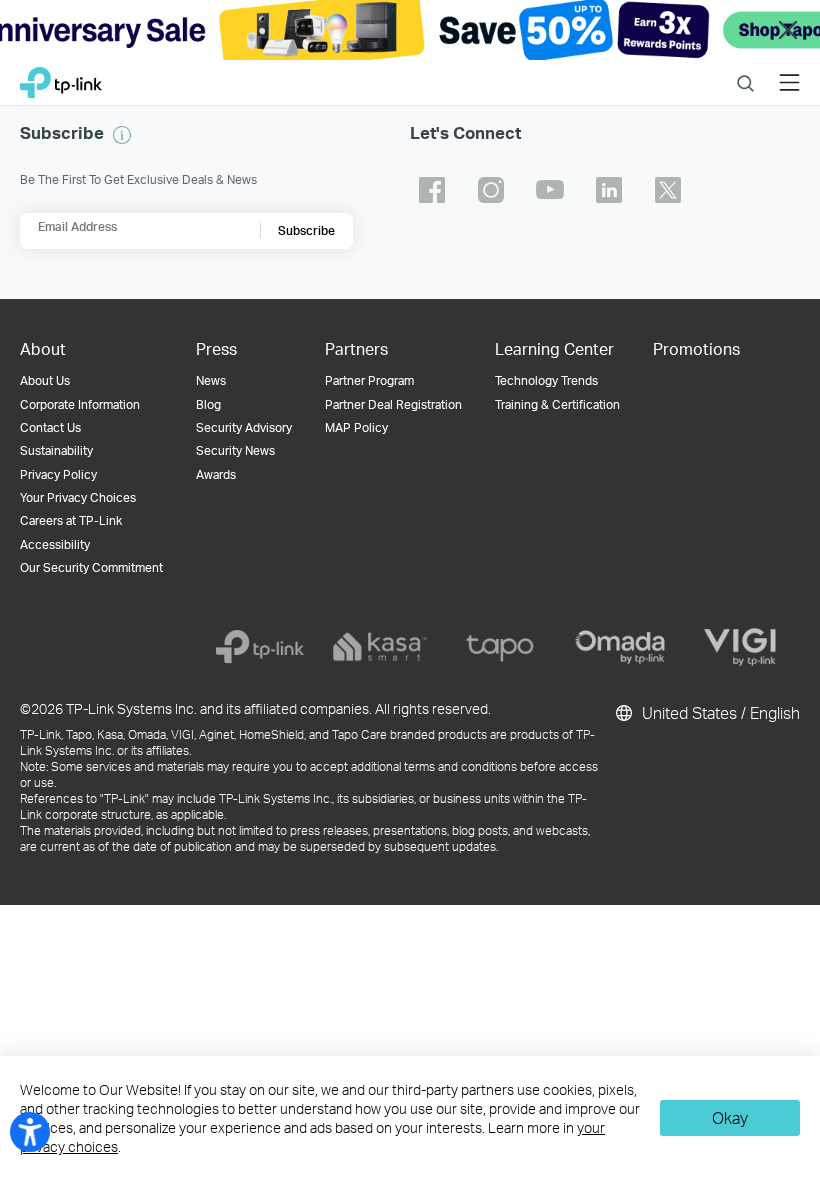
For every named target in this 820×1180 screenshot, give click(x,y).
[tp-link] (260, 647)
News (211, 380)
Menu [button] (789, 70)
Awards (216, 474)
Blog (208, 404)
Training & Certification (557, 404)
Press (216, 348)
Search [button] (745, 70)
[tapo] (500, 647)
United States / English (719, 712)
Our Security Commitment (91, 567)
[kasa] (380, 647)
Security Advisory (244, 427)
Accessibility (55, 544)
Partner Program (369, 380)
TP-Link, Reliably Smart (61, 77)
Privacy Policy (58, 474)
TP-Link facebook (432, 190)
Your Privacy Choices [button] (78, 497)
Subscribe (306, 230)
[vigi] (740, 647)
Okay (730, 1117)
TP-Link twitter (668, 190)
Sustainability (56, 450)
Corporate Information (80, 404)
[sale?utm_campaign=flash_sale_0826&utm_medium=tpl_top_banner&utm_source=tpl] (410, 30)
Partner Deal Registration (393, 404)
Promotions (696, 348)
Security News (235, 450)
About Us (45, 380)
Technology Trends (546, 380)
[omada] (620, 647)
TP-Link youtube (550, 190)
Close (788, 30)
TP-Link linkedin (609, 190)
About (43, 348)
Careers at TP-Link (71, 520)
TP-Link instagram (491, 190)
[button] (122, 135)
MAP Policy (356, 427)
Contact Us (50, 427)
